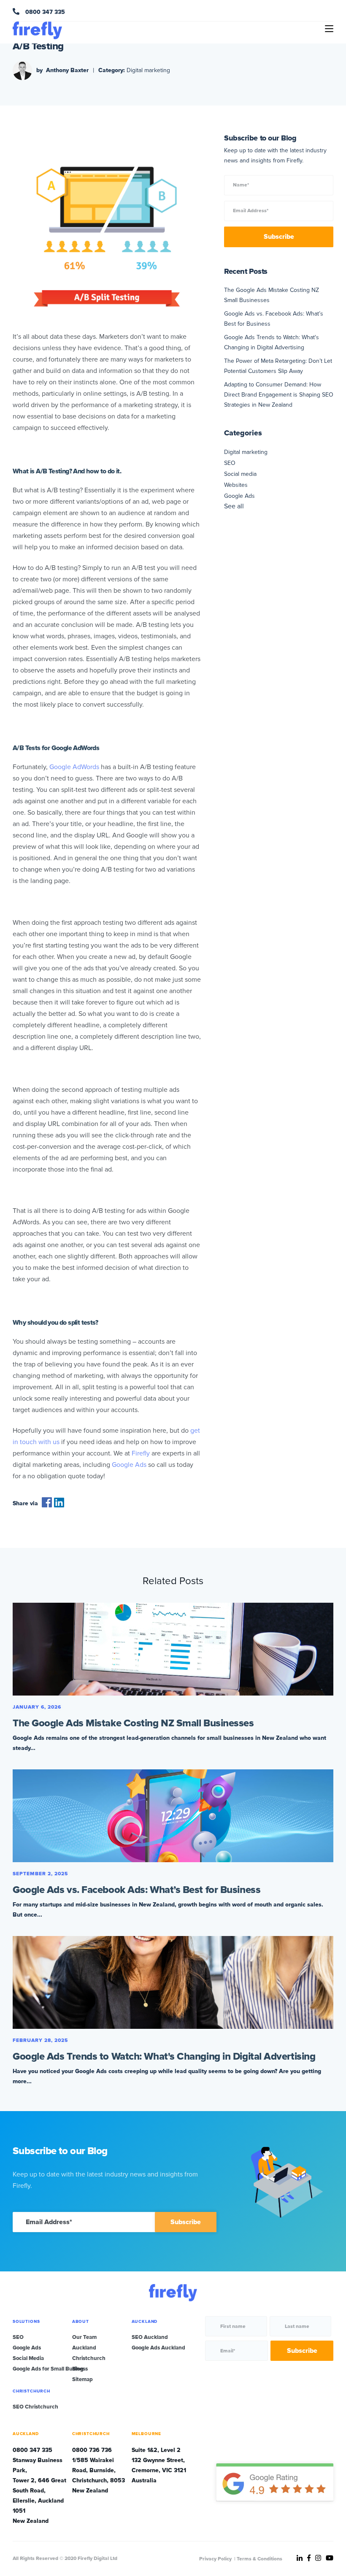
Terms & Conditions (259, 2559)
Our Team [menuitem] (84, 2337)
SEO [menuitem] (18, 2337)
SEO (230, 463)
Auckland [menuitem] (84, 2348)
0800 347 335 (44, 12)
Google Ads (239, 496)
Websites (236, 485)
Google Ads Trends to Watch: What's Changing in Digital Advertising (164, 2056)
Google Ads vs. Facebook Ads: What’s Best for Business (137, 1890)
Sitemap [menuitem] (82, 2379)
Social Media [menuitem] (28, 2358)
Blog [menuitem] (78, 2369)
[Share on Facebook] (47, 1505)
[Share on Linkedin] (59, 1505)
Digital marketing (148, 70)
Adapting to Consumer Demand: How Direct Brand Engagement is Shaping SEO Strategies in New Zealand (279, 395)
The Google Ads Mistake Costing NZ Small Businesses (133, 1723)
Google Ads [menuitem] (27, 2348)
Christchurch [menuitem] (89, 2358)
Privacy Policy (215, 2559)
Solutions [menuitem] (26, 2322)
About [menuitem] (81, 2322)
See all (234, 506)
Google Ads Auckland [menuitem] (158, 2348)
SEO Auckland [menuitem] (150, 2337)
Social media (240, 474)
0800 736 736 (92, 2450)
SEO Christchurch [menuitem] (35, 2407)
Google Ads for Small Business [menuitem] (50, 2369)
